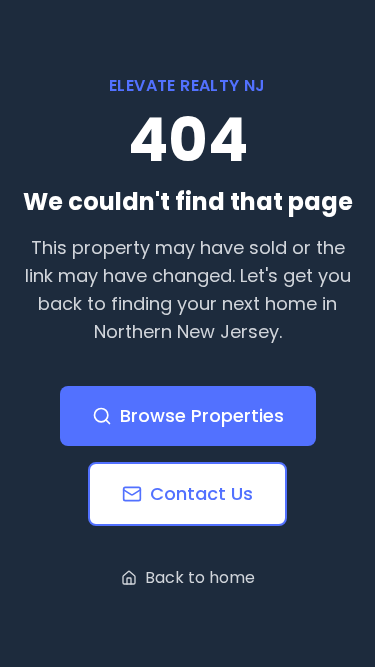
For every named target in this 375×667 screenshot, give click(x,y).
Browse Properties (202, 415)
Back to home (200, 577)
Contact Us (201, 493)
